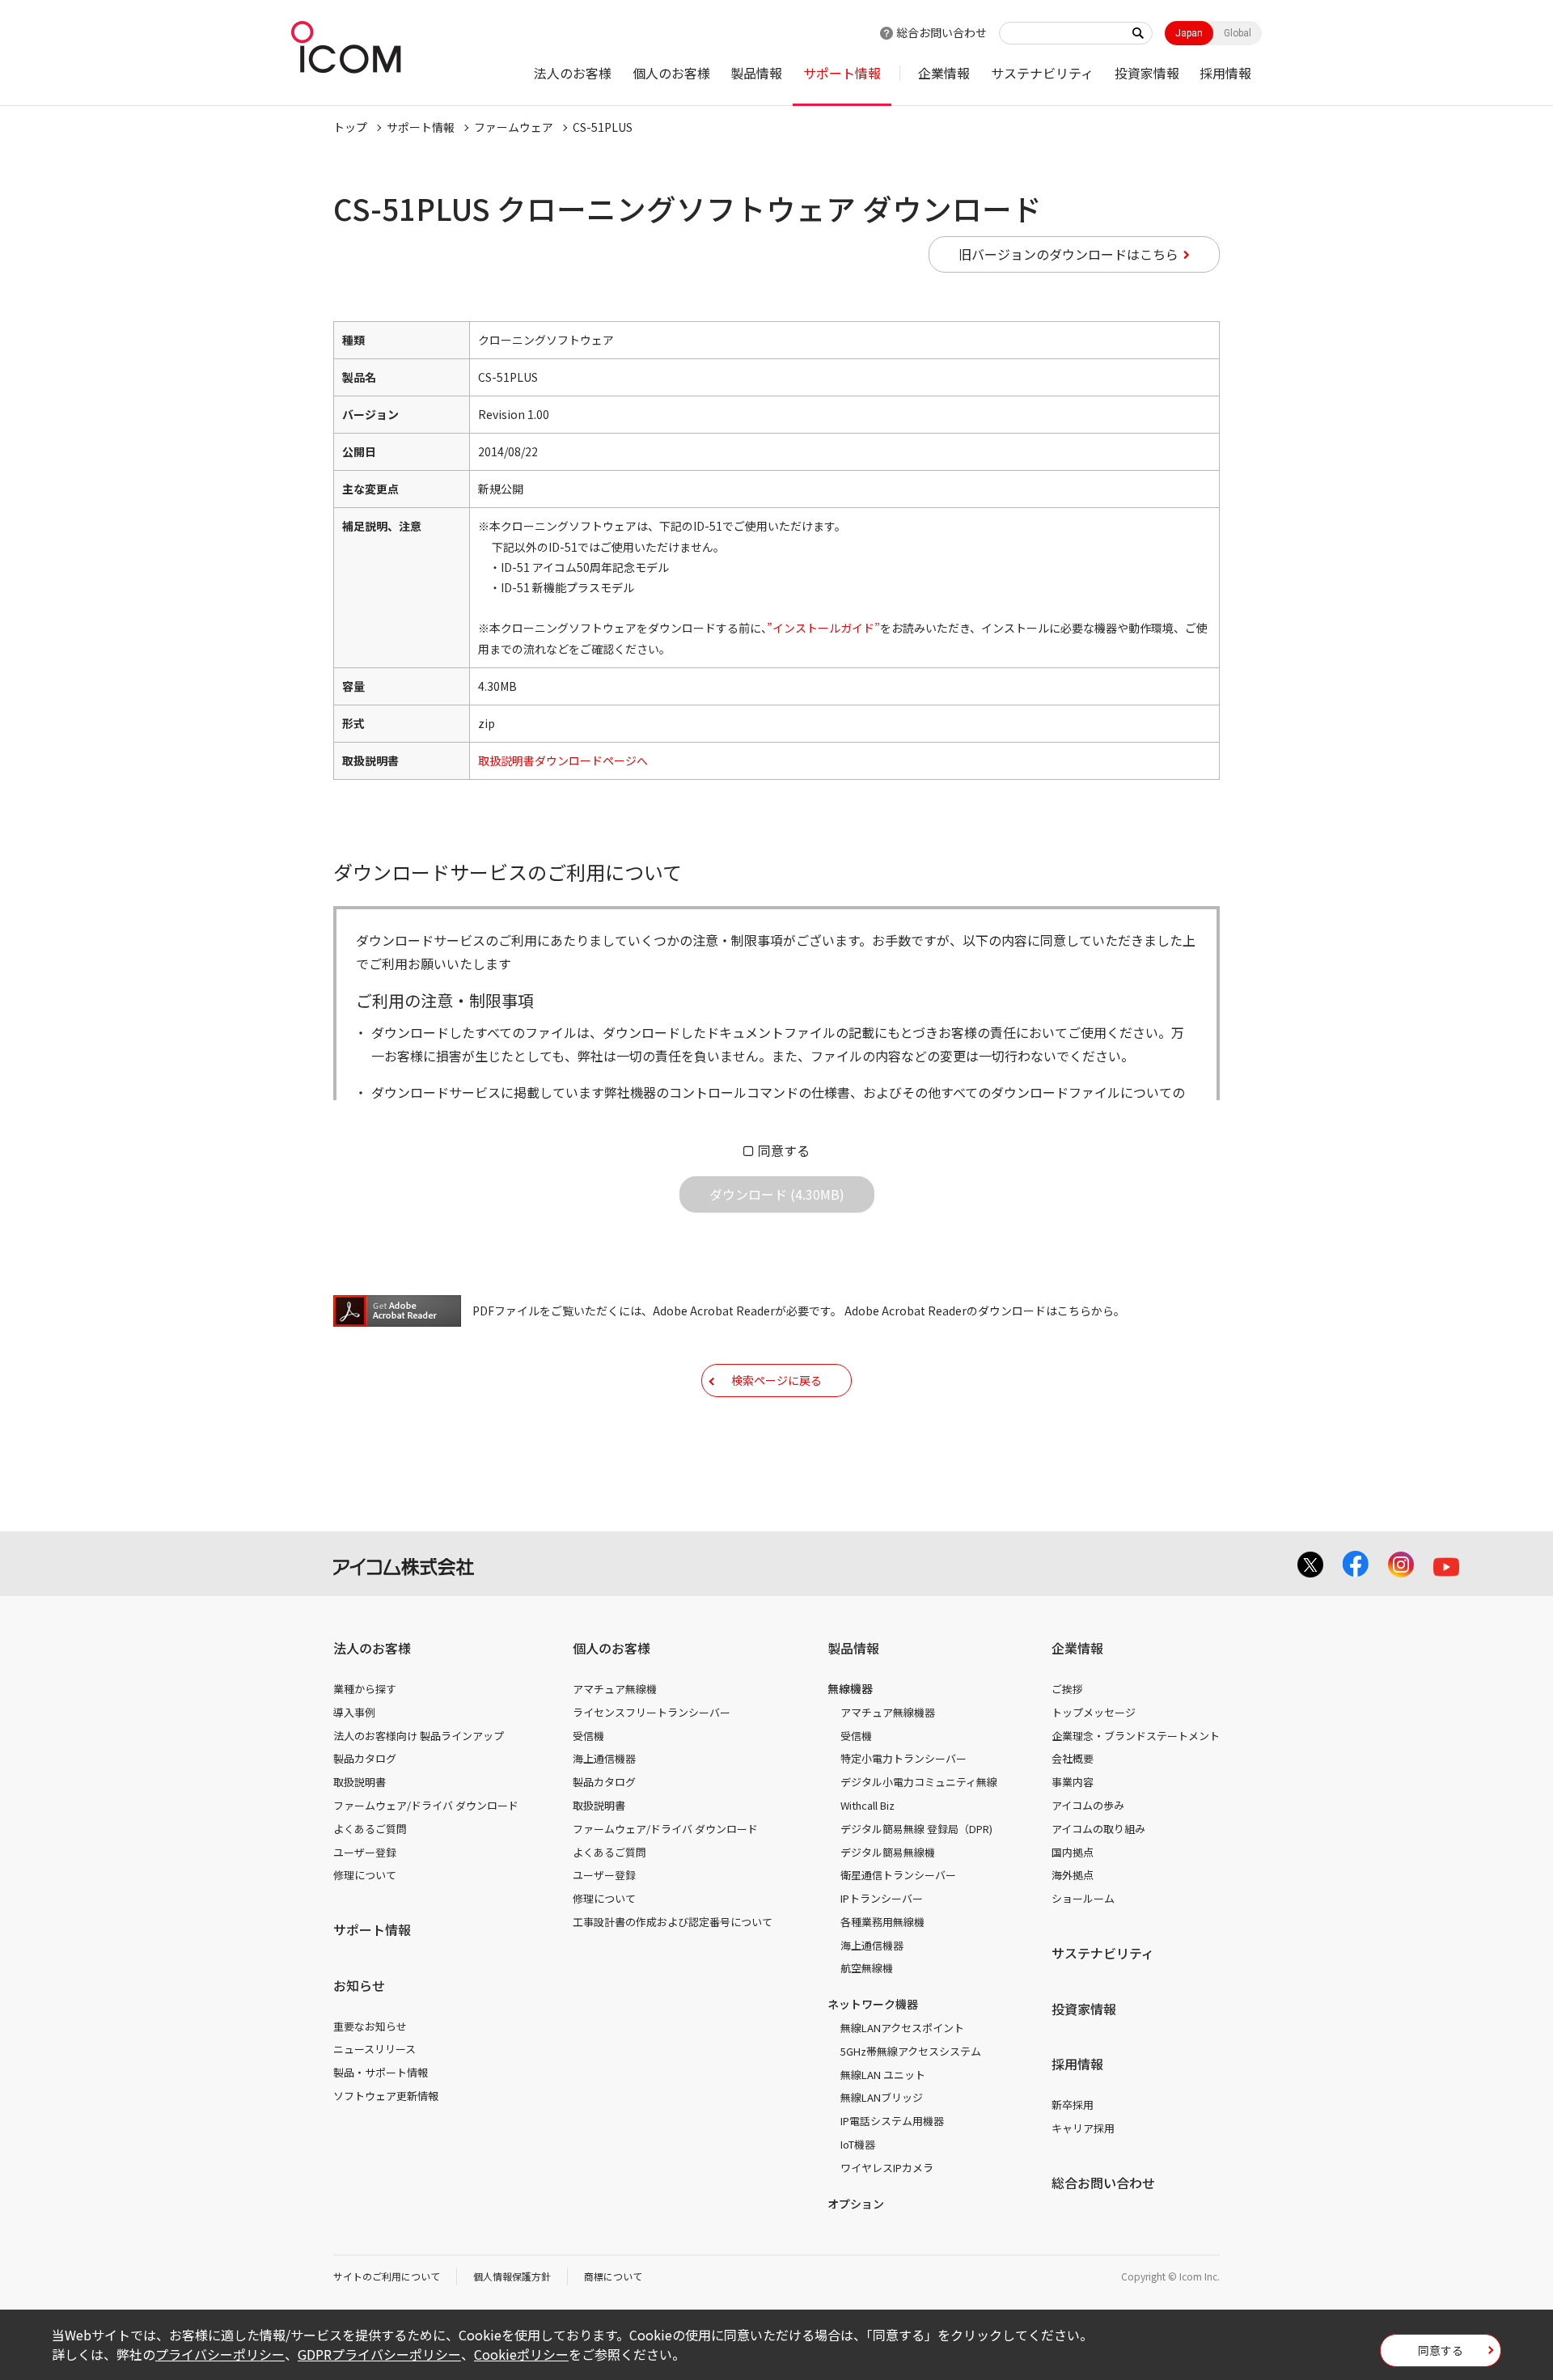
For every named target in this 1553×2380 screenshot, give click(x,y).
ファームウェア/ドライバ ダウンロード (426, 1805)
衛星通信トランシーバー (898, 1875)
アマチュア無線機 (615, 1689)
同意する (784, 1150)
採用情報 (1225, 73)
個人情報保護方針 (512, 2276)
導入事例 (354, 1712)
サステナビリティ (1042, 73)
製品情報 (756, 73)
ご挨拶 (1067, 1689)
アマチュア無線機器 (888, 1712)
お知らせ (359, 1985)
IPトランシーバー (882, 1898)
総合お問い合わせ (942, 32)
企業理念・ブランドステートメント (1136, 1736)
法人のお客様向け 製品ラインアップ (419, 1736)
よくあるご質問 (370, 1829)
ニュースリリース (374, 2049)
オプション (856, 2204)
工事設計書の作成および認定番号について (673, 1922)
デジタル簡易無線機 (888, 1852)
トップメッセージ (1094, 1712)
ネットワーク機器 (873, 2004)
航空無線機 (867, 1968)
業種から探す (365, 1689)
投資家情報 (1147, 73)
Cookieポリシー (521, 2354)
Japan (1189, 33)
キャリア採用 (1083, 2128)
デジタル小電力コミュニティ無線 (919, 1782)
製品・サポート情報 (381, 2072)
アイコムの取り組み (1098, 1829)
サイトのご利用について (387, 2276)
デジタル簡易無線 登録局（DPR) (916, 1829)
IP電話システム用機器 (892, 2121)
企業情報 (944, 73)
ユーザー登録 (365, 1852)
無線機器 (850, 1688)
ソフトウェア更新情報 (386, 2096)
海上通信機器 (604, 1758)
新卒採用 (1073, 2105)
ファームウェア (514, 127)
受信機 (588, 1736)
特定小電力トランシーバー (903, 1758)
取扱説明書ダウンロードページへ (563, 760)
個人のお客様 (671, 73)
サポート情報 (842, 73)
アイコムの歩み (1088, 1805)
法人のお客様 (573, 73)
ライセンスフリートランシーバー (652, 1712)
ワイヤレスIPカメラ (887, 2168)
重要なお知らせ (370, 2026)
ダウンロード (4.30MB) (777, 1194)
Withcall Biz (867, 1805)
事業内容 (1073, 1782)
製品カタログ (365, 1758)
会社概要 (1073, 1758)
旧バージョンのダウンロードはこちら (1068, 254)
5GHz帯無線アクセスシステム (911, 2051)
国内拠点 (1073, 1852)
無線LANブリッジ (882, 2097)
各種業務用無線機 (882, 1922)
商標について (613, 2276)
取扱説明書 (360, 1782)
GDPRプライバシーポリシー (379, 2354)
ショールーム (1083, 1898)
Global (1238, 33)
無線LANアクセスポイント (902, 2028)
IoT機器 (858, 2144)
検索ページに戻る (776, 1380)
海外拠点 (1073, 1875)
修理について (365, 1875)
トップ (350, 127)
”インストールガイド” (823, 628)
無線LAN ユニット (883, 2075)
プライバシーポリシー (220, 2354)
